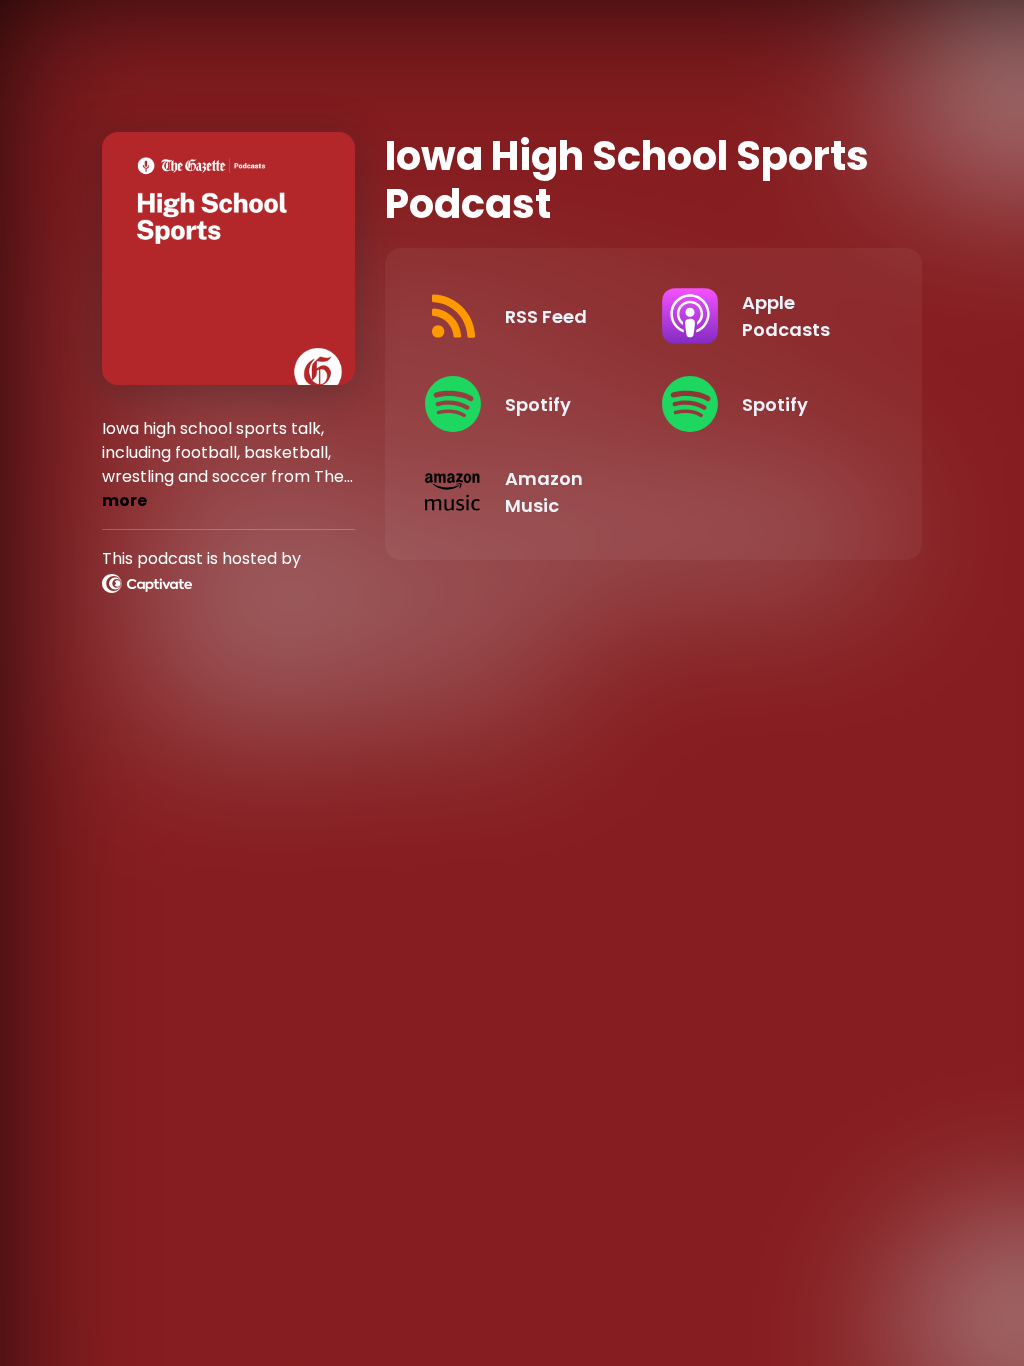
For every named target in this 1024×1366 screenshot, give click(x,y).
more (124, 500)
